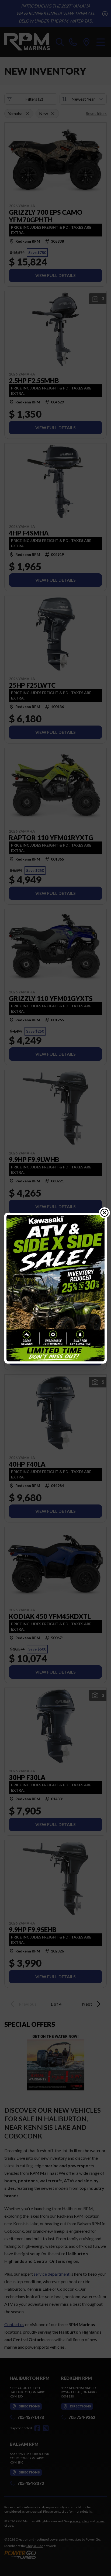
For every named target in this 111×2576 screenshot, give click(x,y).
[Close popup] (105, 1213)
